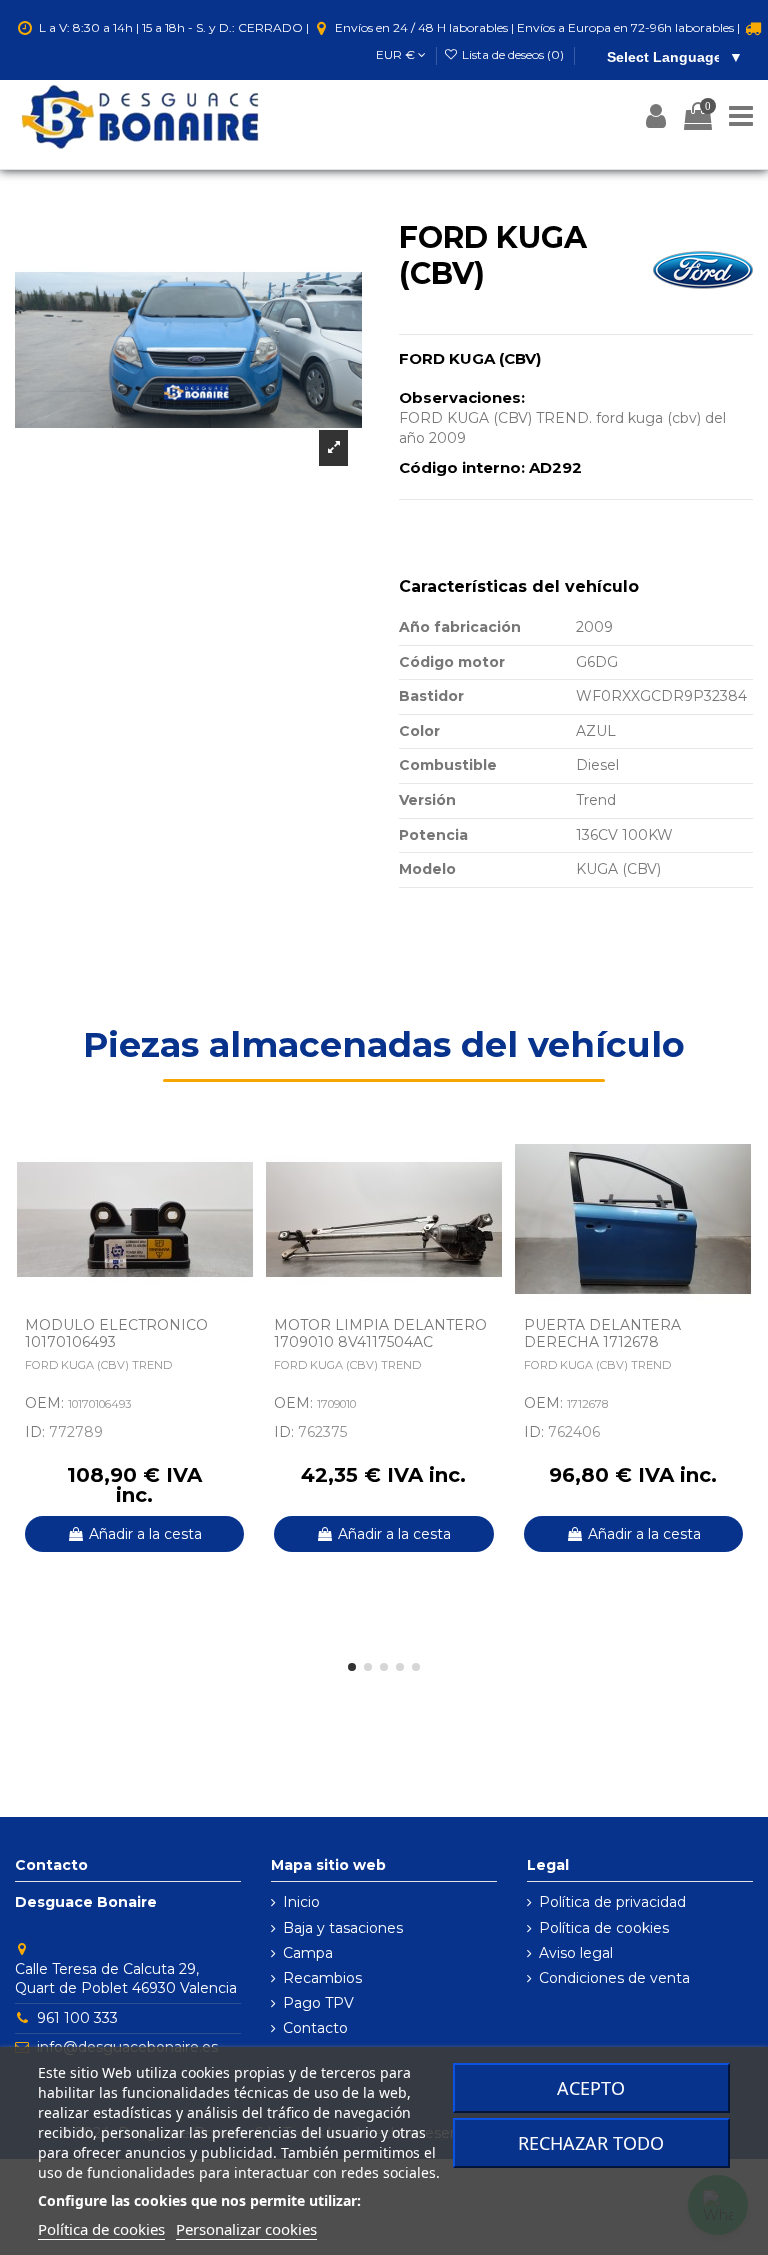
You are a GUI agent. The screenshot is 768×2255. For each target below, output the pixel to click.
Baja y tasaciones (343, 1928)
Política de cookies (604, 1928)
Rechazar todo (591, 2143)
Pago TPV (318, 2003)
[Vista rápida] (239, 1197)
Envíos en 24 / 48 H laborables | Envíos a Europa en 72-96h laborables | (537, 27)
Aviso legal (576, 1953)
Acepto (591, 2088)
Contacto (315, 2028)
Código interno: (462, 467)
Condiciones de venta (614, 1978)
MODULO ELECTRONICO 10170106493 (116, 1333)
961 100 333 (77, 2018)
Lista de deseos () (513, 54)
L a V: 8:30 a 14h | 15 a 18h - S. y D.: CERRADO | (174, 27)
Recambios (322, 1978)
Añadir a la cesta (145, 1534)
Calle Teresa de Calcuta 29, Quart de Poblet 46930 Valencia (126, 1979)
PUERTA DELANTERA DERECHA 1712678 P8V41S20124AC (602, 1342)
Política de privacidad (612, 1902)
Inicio (301, 1902)
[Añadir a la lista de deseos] (239, 1162)
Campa (308, 1953)
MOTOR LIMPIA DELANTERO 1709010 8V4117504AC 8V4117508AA (380, 1342)
